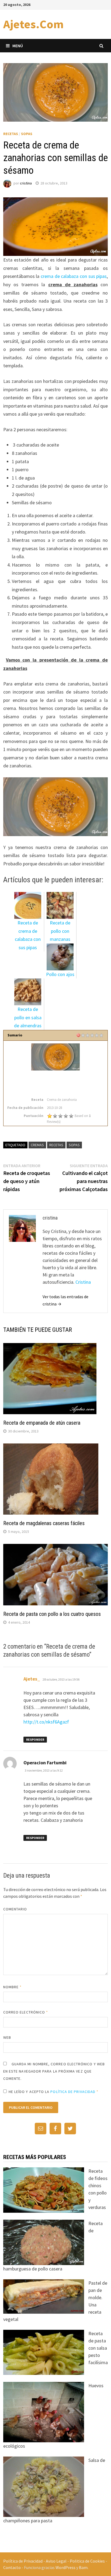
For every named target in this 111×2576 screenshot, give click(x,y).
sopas (74, 1145)
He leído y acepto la (54, 2092)
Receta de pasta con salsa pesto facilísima (98, 2348)
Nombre (13, 1987)
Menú (18, 46)
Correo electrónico (26, 2012)
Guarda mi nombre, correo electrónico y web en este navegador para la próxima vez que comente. (54, 2071)
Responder (35, 1739)
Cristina (83, 1282)
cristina (26, 183)
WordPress (65, 2567)
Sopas (27, 134)
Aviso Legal (56, 2561)
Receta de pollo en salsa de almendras (28, 1017)
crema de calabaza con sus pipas (74, 276)
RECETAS (11, 134)
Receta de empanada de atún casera (42, 1423)
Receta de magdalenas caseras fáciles (44, 1523)
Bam (83, 2567)
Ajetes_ (32, 1679)
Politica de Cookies (87, 2561)
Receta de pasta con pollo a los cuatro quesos (52, 1614)
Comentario (15, 1909)
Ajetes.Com (33, 24)
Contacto (12, 2567)
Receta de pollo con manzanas (60, 931)
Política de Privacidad (23, 2561)
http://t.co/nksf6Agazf (46, 1722)
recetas (56, 1145)
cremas (37, 1145)
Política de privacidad (73, 2092)
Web (7, 2037)
